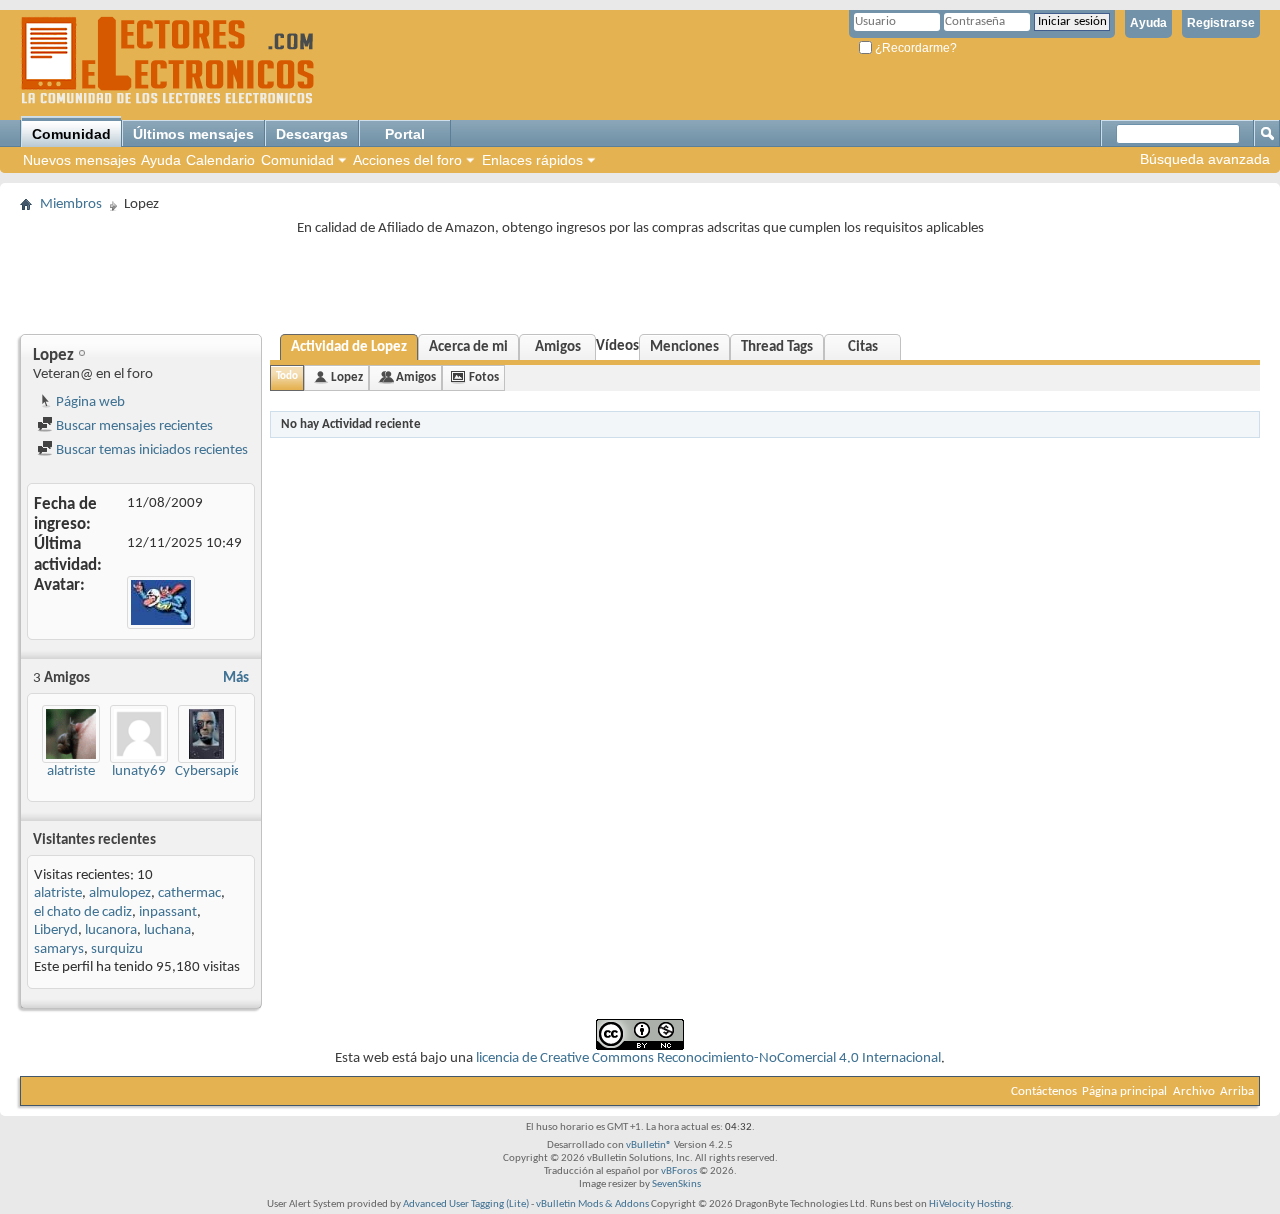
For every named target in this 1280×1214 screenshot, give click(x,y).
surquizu (117, 949)
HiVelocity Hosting (970, 1204)
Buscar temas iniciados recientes (150, 450)
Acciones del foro (407, 160)
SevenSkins (676, 1184)
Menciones (684, 347)
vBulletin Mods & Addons (592, 1204)
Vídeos (617, 346)
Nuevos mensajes (79, 160)
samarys (59, 949)
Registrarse (1221, 23)
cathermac (189, 893)
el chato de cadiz (83, 912)
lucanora (111, 930)
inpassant (168, 912)
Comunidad (71, 134)
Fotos (484, 377)
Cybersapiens (215, 771)
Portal (405, 134)
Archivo (1194, 1091)
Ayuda (1148, 23)
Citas (863, 347)
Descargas (312, 134)
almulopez (120, 893)
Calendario (220, 160)
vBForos (679, 1171)
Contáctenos (1044, 1091)
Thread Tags (777, 347)
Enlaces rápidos (532, 160)
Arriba (1237, 1091)
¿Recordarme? (914, 48)
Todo (287, 376)
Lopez (347, 377)
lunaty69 (139, 771)
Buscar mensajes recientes (133, 426)
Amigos (558, 347)
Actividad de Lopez (349, 347)
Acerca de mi (468, 347)
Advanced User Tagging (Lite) (466, 1204)
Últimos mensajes (193, 134)
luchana (167, 930)
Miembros (71, 204)
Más (236, 678)
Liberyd (56, 930)
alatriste (71, 771)
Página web (89, 402)
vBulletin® (649, 1145)
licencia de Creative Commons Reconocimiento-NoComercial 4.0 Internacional (708, 1058)
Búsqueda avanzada (1205, 159)
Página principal (1124, 1091)
